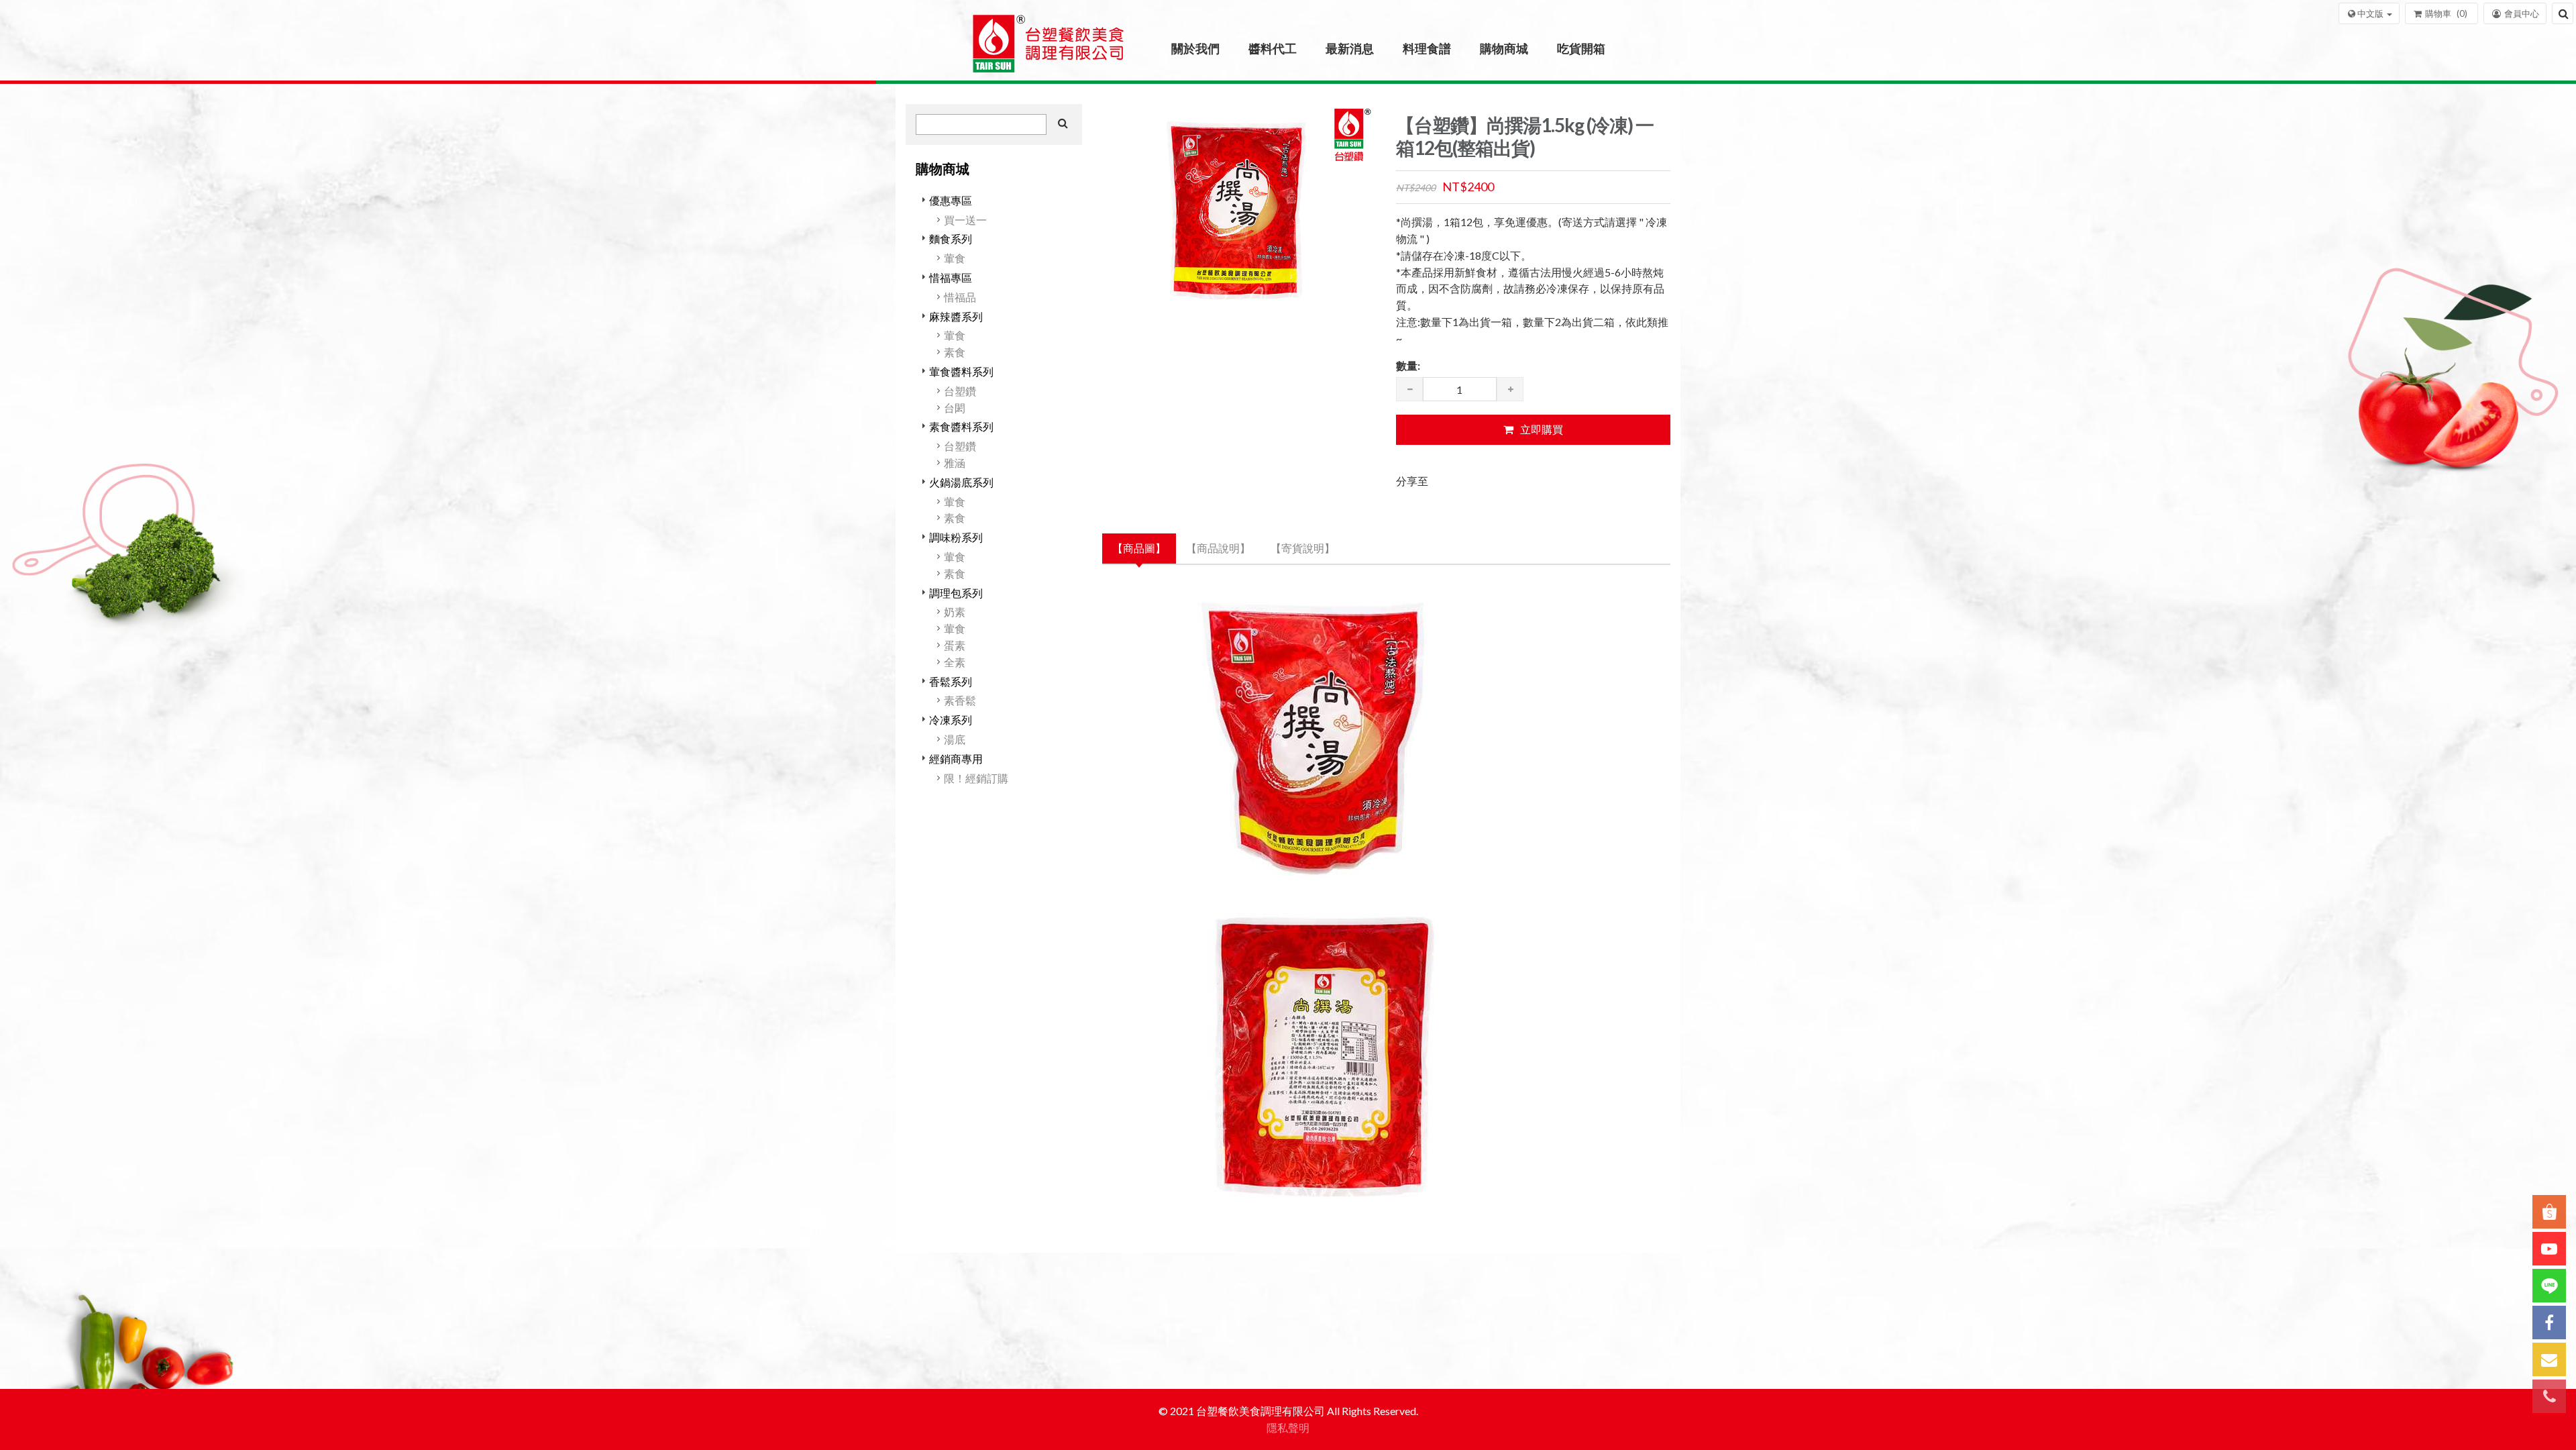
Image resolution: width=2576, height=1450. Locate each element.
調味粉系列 (956, 537)
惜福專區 (951, 277)
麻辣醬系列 (956, 316)
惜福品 (960, 297)
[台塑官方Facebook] (2549, 1323)
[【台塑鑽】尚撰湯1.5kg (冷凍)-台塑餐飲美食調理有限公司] (1049, 49)
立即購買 (1542, 429)
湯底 (955, 739)
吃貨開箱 (1581, 48)
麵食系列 (951, 239)
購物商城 (1504, 48)
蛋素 (955, 645)
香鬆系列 (951, 681)
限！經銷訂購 (976, 778)
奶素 (955, 612)
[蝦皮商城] (2549, 1212)
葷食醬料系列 (961, 371)
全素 (955, 662)
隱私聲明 (1288, 1428)
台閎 (955, 408)
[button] (2369, 13)
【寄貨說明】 (1303, 548)
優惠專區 (951, 200)
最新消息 (1350, 48)
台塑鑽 (960, 391)
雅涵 (955, 463)
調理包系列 (956, 593)
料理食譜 (1427, 48)
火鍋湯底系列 (961, 482)
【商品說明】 (1218, 548)
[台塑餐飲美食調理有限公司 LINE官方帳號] (2549, 1286)
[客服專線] (2549, 1396)
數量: (1408, 365)
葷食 (955, 258)
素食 (955, 352)
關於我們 (1195, 48)
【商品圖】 (1139, 548)
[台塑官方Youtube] (2549, 1249)
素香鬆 (960, 700)
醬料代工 (1273, 48)
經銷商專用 (956, 759)
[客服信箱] (2549, 1359)
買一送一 (965, 220)
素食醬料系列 (961, 426)
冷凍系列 (951, 720)
